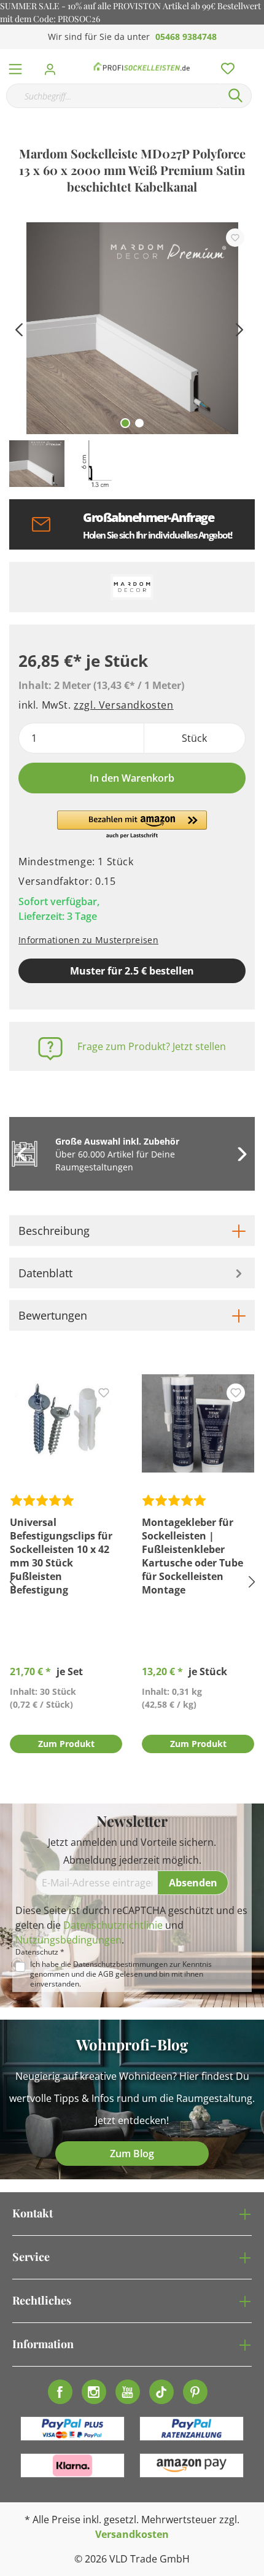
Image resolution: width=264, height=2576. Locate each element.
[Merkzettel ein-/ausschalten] (235, 238)
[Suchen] (236, 96)
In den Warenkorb (132, 778)
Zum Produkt (66, 1744)
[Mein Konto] (54, 66)
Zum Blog (132, 2154)
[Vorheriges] (18, 328)
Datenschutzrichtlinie (113, 1925)
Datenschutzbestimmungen (120, 1964)
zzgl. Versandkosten (123, 705)
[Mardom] (132, 587)
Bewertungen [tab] (53, 1315)
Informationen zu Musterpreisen (88, 940)
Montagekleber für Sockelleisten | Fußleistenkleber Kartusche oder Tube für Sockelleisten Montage (192, 1556)
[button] (132, 825)
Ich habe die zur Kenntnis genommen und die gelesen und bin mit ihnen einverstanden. (121, 1974)
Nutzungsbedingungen (68, 1940)
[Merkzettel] (224, 66)
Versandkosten (132, 2534)
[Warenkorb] (257, 55)
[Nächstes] (239, 328)
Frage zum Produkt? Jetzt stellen (152, 1046)
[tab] (132, 1231)
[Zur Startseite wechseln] (142, 66)
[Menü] (15, 66)
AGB (106, 1974)
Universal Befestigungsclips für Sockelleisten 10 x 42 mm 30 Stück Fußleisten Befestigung (61, 1556)
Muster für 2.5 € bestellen (132, 971)
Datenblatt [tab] (45, 1273)
